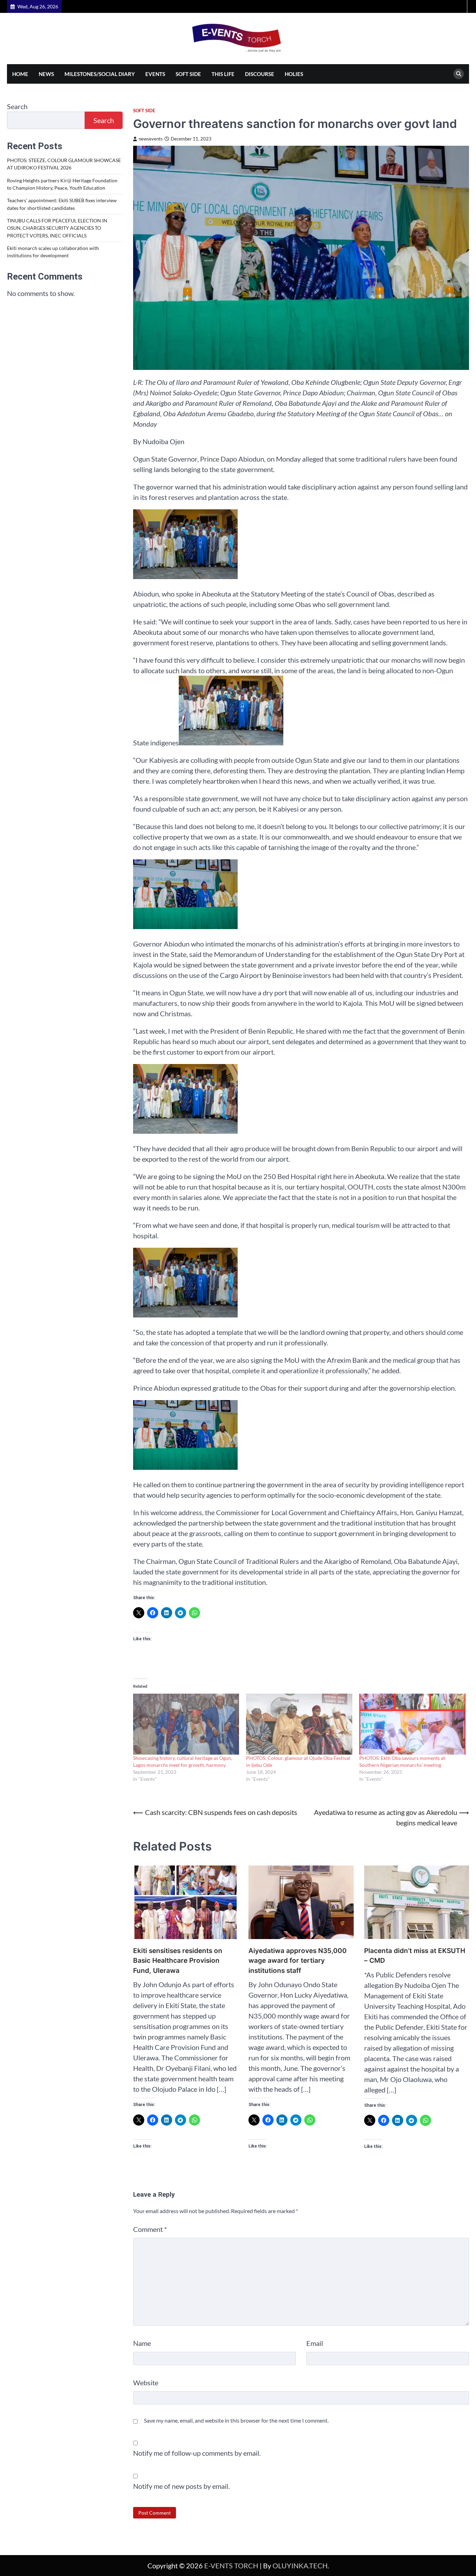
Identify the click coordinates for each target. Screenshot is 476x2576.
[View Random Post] (460, 6)
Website (146, 2383)
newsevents (151, 139)
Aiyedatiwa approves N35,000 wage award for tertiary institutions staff (298, 1961)
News (46, 74)
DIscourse (260, 74)
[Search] (459, 74)
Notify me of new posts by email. (181, 2486)
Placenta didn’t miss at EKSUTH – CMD (415, 1956)
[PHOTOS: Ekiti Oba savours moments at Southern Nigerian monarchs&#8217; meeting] (412, 1724)
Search (17, 106)
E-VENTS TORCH (231, 2566)
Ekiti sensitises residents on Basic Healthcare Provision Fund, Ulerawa (178, 1961)
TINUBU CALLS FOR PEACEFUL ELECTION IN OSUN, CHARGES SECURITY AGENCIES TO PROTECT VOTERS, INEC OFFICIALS (57, 228)
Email (315, 2343)
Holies (294, 74)
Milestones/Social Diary (100, 74)
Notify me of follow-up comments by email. (197, 2453)
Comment (150, 2229)
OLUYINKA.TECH (300, 2566)
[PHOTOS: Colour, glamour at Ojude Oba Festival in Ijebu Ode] (299, 1724)
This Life (223, 74)
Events (155, 74)
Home (20, 74)
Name (142, 2343)
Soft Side (188, 74)
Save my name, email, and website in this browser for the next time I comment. (236, 2420)
